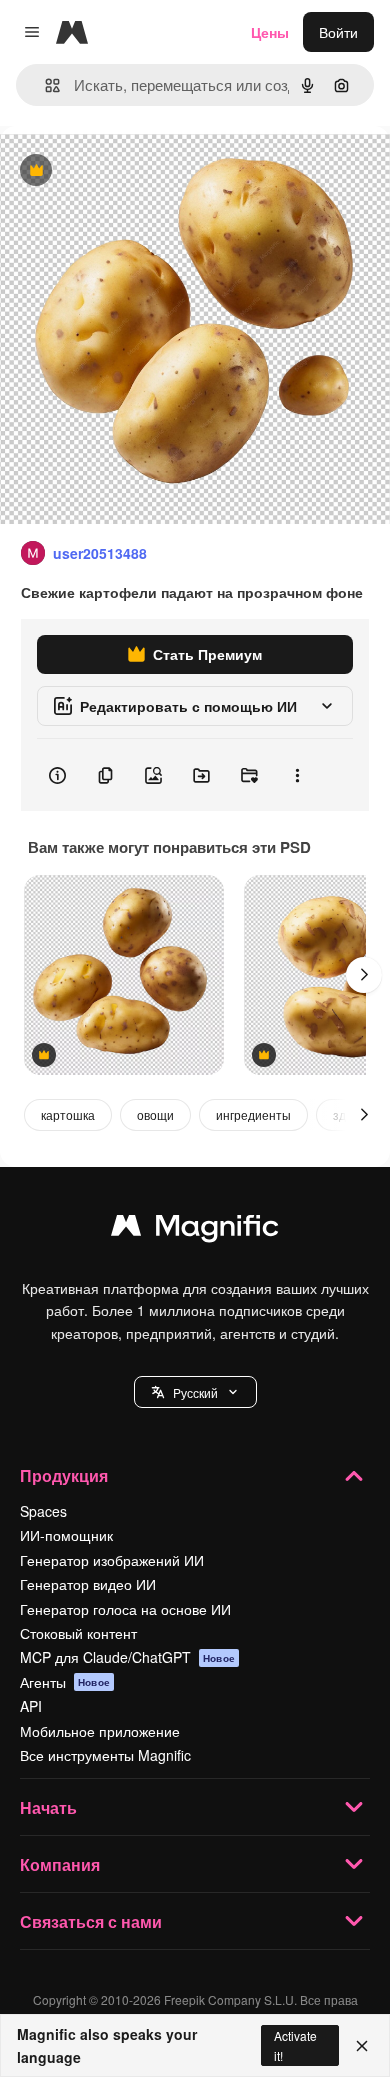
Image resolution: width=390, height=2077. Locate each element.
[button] (195, 1392)
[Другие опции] (297, 775)
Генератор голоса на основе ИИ (125, 1609)
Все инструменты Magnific (105, 1755)
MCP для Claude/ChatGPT (127, 1657)
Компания (60, 1864)
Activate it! (295, 2045)
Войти (338, 32)
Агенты (65, 1682)
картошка (68, 1114)
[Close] (362, 2046)
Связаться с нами (91, 1921)
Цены (270, 32)
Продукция (64, 1475)
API (31, 1706)
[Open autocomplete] (44, 85)
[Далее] (364, 975)
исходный (134, 171)
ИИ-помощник (66, 1535)
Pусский (195, 1392)
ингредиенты (253, 1114)
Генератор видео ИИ (88, 1584)
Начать (48, 1807)
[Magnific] (195, 1230)
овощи (155, 1114)
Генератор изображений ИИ (112, 1560)
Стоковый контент (78, 1633)
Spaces (43, 1511)
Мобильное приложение (100, 1731)
